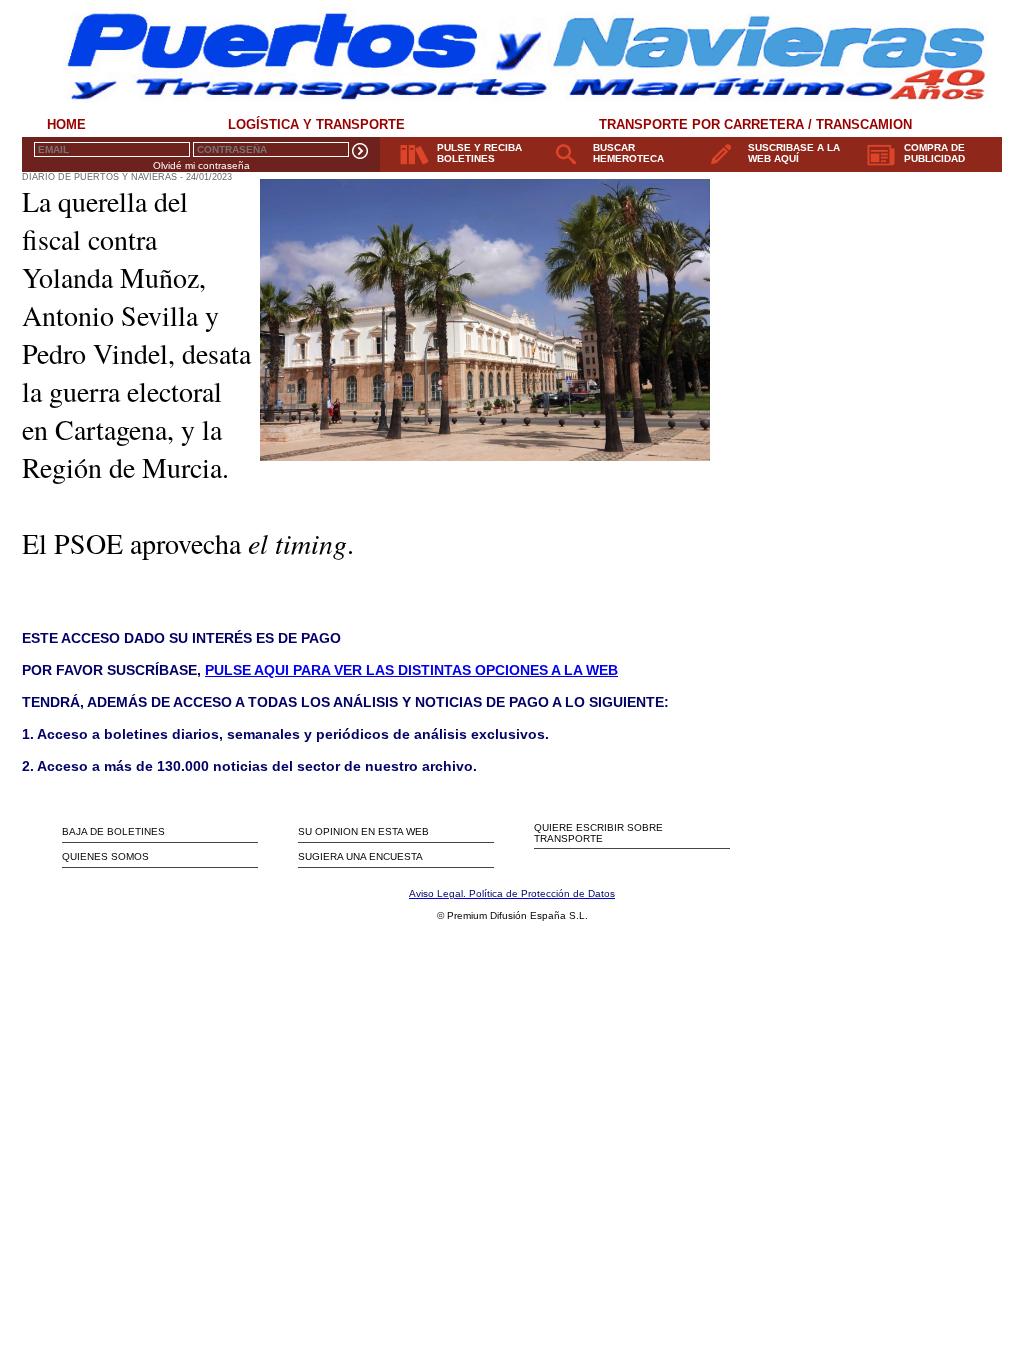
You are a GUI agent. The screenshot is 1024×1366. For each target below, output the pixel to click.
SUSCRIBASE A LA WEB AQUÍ (794, 153)
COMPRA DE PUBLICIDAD (934, 153)
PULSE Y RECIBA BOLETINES (479, 153)
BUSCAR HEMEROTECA (628, 153)
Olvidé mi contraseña (201, 165)
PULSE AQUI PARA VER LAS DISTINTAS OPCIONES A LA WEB (411, 670)
